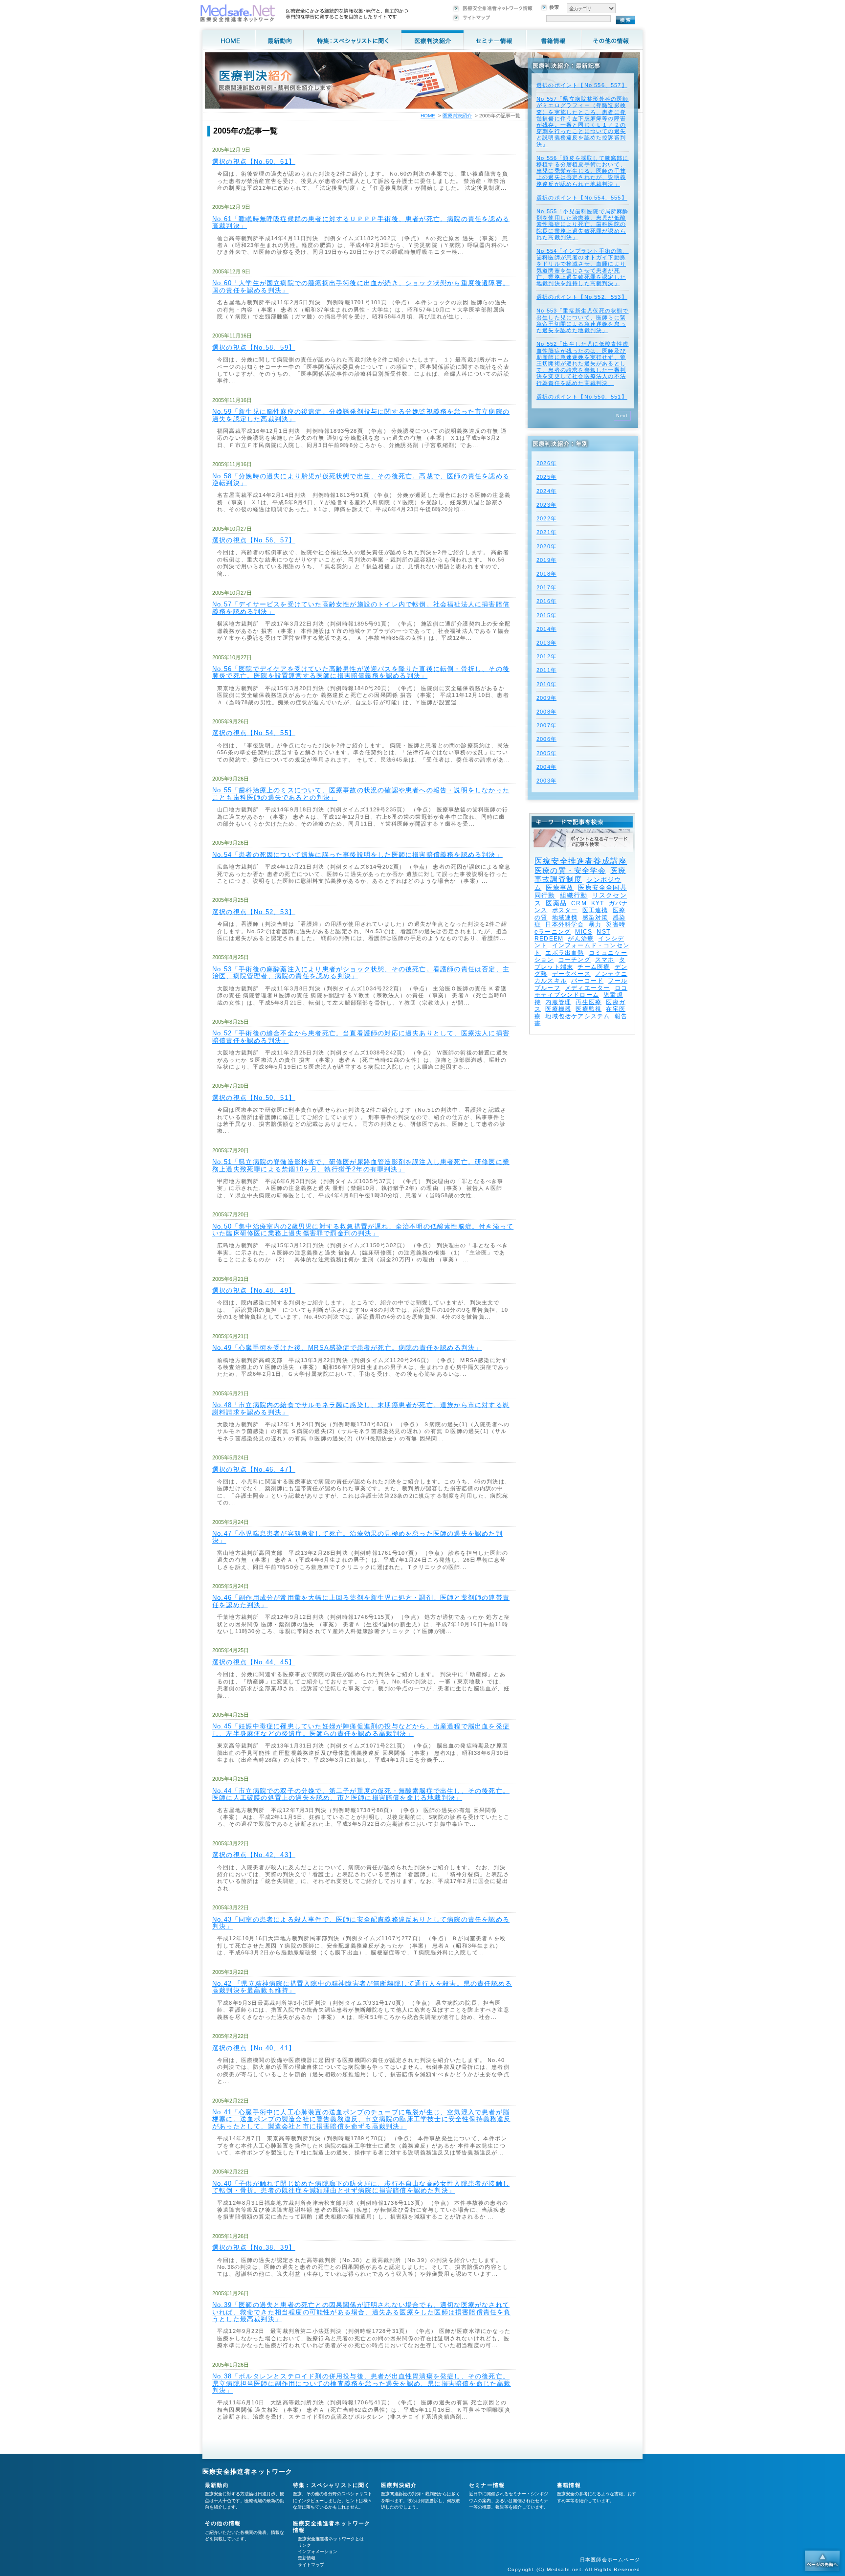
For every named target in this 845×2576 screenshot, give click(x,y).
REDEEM (549, 939)
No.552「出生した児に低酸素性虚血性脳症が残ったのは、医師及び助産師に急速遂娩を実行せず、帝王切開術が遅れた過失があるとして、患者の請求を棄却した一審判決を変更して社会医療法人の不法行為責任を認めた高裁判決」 (583, 363)
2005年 (546, 753)
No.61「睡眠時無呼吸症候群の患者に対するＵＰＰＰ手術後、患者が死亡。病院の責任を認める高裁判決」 (361, 222)
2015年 (546, 615)
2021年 (546, 532)
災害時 (616, 924)
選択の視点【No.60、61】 (254, 162)
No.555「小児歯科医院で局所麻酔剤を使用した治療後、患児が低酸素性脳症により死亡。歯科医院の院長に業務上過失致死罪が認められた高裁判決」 (583, 224)
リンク (304, 2545)
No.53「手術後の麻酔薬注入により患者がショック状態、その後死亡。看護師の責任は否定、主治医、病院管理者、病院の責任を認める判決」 (361, 973)
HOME (428, 116)
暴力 (595, 924)
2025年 (546, 477)
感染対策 (595, 918)
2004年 (546, 767)
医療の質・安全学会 (570, 870)
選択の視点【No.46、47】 (254, 1469)
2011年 (546, 670)
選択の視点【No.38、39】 (254, 2248)
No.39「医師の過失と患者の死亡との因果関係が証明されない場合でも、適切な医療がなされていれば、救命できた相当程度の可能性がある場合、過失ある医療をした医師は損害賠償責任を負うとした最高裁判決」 (362, 2312)
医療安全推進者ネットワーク (248, 2472)
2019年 (546, 560)
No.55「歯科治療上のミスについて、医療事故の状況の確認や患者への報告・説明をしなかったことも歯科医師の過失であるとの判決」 (361, 794)
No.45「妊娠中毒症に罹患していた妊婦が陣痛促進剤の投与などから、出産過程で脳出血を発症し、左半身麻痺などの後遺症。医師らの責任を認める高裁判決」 (361, 1730)
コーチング (575, 960)
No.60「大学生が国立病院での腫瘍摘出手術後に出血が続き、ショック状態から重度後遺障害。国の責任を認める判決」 (361, 286)
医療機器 (558, 1009)
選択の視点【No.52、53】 (254, 912)
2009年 (546, 698)
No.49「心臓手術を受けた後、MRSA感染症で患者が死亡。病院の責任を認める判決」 (347, 1348)
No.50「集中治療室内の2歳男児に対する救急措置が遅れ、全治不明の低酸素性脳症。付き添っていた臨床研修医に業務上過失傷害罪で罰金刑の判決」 (363, 1230)
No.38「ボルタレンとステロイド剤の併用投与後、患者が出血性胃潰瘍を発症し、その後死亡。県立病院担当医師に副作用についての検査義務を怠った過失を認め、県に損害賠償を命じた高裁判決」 (362, 2383)
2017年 (546, 587)
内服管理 (558, 1002)
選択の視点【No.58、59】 (254, 347)
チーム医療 (594, 967)
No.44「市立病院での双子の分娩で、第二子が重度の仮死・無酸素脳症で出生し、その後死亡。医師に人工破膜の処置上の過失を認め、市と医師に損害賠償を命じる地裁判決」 (361, 1794)
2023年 (546, 505)
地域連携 (565, 918)
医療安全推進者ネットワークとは (331, 2539)
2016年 (546, 601)
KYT (598, 903)
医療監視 (589, 1009)
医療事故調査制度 (580, 875)
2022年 (546, 518)
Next (622, 416)
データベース (571, 974)
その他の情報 (223, 2523)
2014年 (546, 629)
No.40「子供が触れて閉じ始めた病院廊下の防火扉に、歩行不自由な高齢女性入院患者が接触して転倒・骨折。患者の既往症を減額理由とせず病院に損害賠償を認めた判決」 (361, 2187)
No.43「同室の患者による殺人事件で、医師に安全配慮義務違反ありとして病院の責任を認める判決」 (361, 1923)
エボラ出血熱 (565, 953)
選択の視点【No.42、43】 (254, 1855)
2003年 (546, 781)
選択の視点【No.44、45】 (254, 1662)
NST (603, 932)
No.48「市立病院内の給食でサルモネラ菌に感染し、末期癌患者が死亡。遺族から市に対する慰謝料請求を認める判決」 (361, 1408)
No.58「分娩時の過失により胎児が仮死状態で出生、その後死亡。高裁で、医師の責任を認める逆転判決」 (361, 480)
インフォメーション (318, 2552)
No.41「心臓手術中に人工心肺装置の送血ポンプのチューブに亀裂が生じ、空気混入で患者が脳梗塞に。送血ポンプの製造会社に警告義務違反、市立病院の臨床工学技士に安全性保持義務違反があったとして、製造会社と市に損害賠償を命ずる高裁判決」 (362, 2119)
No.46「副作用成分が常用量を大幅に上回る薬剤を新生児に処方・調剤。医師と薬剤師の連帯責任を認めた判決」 (361, 1601)
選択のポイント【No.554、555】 (582, 198)
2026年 (546, 463)
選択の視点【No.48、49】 (254, 1290)
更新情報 (307, 2558)
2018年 (546, 574)
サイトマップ (311, 2565)
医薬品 (556, 903)
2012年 (546, 656)
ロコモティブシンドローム (581, 991)
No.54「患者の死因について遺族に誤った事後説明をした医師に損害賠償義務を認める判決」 (357, 855)
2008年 (546, 712)
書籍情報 (569, 2485)
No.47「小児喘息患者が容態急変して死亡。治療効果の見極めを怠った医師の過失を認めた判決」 (357, 1537)
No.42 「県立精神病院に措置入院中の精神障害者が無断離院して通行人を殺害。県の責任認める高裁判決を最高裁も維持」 (362, 1987)
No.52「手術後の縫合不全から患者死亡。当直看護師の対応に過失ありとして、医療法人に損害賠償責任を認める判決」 (361, 1037)
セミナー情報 (487, 2485)
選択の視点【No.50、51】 (254, 1098)
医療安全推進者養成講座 (581, 861)
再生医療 (589, 1002)
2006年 (546, 739)
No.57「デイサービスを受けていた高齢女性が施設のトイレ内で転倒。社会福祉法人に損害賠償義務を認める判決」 (361, 608)
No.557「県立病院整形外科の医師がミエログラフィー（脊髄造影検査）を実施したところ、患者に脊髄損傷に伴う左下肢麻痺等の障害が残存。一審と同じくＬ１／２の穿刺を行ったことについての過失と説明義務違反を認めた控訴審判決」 (583, 121)
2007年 (546, 725)
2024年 (546, 491)
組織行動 (574, 895)
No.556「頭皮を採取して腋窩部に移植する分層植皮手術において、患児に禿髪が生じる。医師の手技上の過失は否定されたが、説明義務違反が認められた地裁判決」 (583, 171)
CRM (579, 903)
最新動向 (217, 2485)
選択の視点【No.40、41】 (254, 2048)
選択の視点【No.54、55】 (254, 733)
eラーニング (553, 932)
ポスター (565, 910)
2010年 (546, 684)
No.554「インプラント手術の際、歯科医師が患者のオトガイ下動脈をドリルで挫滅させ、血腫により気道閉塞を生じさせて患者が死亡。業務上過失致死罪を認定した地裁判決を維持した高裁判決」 (583, 267)
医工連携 (595, 910)
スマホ (605, 960)
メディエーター (587, 988)
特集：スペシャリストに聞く (332, 2485)
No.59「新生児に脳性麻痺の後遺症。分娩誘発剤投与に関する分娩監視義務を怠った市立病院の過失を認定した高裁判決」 (361, 415)
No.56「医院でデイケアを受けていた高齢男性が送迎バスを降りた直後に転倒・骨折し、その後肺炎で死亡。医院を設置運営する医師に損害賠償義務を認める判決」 (361, 672)
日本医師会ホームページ (610, 2560)
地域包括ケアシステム (578, 1016)
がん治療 (581, 939)
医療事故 (560, 887)
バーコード (587, 981)
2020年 (546, 546)
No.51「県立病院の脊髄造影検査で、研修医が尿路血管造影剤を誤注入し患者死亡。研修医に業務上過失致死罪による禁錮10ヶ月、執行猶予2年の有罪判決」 (361, 1165)
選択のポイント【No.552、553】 (582, 297)
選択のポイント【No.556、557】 (582, 85)
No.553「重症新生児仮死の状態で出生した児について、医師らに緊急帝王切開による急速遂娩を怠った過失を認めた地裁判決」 (583, 320)
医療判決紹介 (457, 116)
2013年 (546, 643)
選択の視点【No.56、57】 (254, 540)
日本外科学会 (565, 924)
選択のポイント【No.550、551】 (582, 397)
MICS (584, 932)
